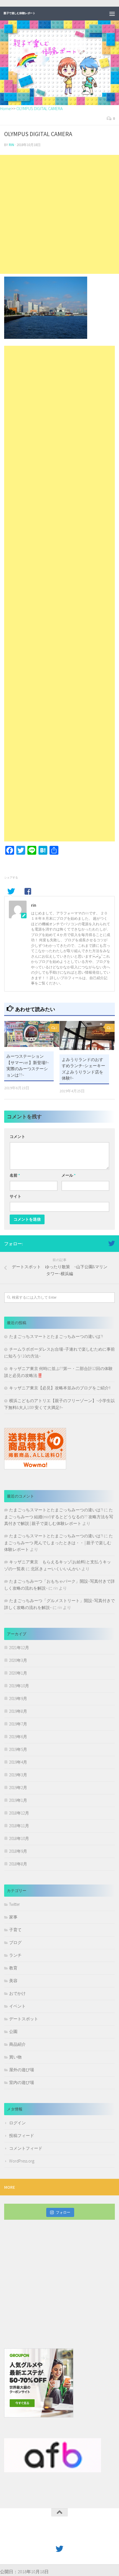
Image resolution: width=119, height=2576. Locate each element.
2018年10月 (19, 1838)
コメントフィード (26, 2148)
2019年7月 (18, 1724)
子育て (15, 1930)
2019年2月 (18, 1788)
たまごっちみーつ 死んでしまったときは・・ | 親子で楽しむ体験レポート (59, 1543)
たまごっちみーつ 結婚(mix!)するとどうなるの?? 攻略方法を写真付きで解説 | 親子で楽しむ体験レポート (59, 1517)
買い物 (15, 2057)
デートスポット (24, 2019)
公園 (13, 2032)
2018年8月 (18, 1864)
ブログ (15, 1942)
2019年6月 (18, 1737)
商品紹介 (17, 2044)
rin (11, 145)
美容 (13, 1981)
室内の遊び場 (22, 2082)
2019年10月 (19, 1686)
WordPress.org (22, 2161)
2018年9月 (18, 1851)
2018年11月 (19, 1826)
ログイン (17, 2123)
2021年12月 (19, 1648)
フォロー (63, 2212)
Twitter (15, 1904)
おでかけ (17, 1993)
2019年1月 (18, 1800)
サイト (15, 1196)
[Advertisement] (59, 214)
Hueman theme (85, 2536)
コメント (17, 1137)
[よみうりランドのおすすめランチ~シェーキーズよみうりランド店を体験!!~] (87, 1036)
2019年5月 (18, 1749)
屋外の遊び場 (22, 2070)
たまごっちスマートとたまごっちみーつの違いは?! (56, 1336)
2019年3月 (18, 1775)
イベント (17, 2006)
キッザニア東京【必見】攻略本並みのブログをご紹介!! (60, 1388)
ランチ (15, 1955)
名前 (15, 1175)
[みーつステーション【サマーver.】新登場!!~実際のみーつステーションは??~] (32, 1034)
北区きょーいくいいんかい (56, 1569)
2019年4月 (18, 1762)
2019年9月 (18, 1698)
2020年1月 (18, 1673)
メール (68, 1175)
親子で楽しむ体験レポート (19, 13)
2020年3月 (18, 1660)
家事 (13, 1917)
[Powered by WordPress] (42, 2536)
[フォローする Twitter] (112, 1243)
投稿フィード (22, 2136)
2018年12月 (19, 1813)
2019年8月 (18, 1711)
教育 (13, 1968)
